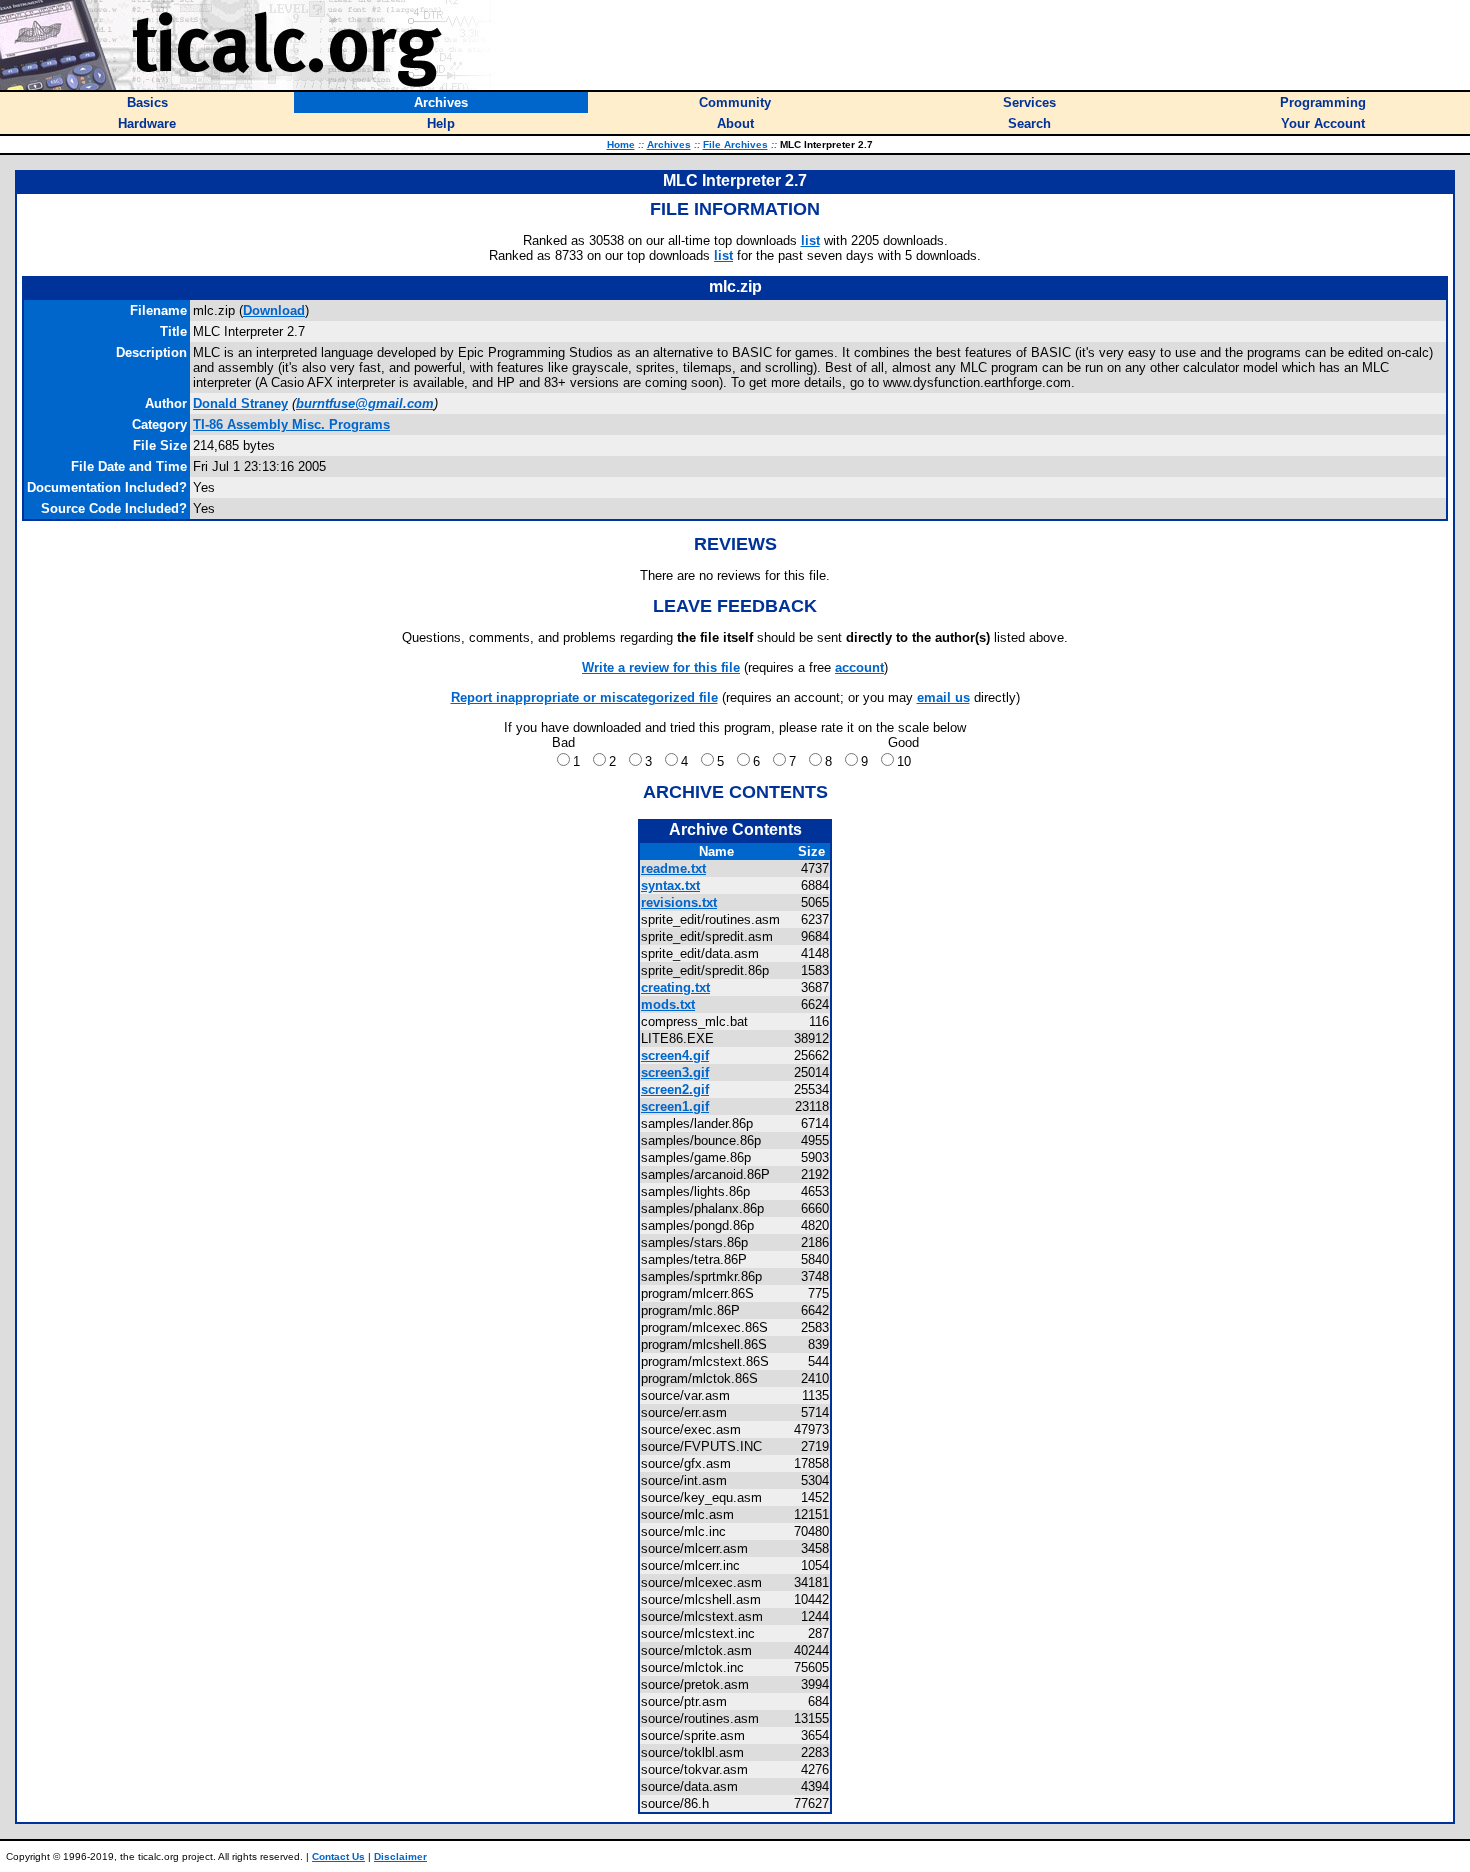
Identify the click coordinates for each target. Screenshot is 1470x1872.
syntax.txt (670, 885)
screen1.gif (675, 1106)
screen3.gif (675, 1072)
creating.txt (675, 987)
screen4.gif (675, 1055)
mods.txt (668, 1004)
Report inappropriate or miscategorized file (584, 697)
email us (943, 697)
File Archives (735, 144)
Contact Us (338, 1856)
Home (621, 144)
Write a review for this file (661, 667)
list (810, 240)
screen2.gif (675, 1089)
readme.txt (673, 868)
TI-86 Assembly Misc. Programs (291, 424)
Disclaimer (400, 1856)
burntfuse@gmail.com (365, 403)
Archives (669, 144)
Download (274, 310)
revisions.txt (679, 902)
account (859, 667)
